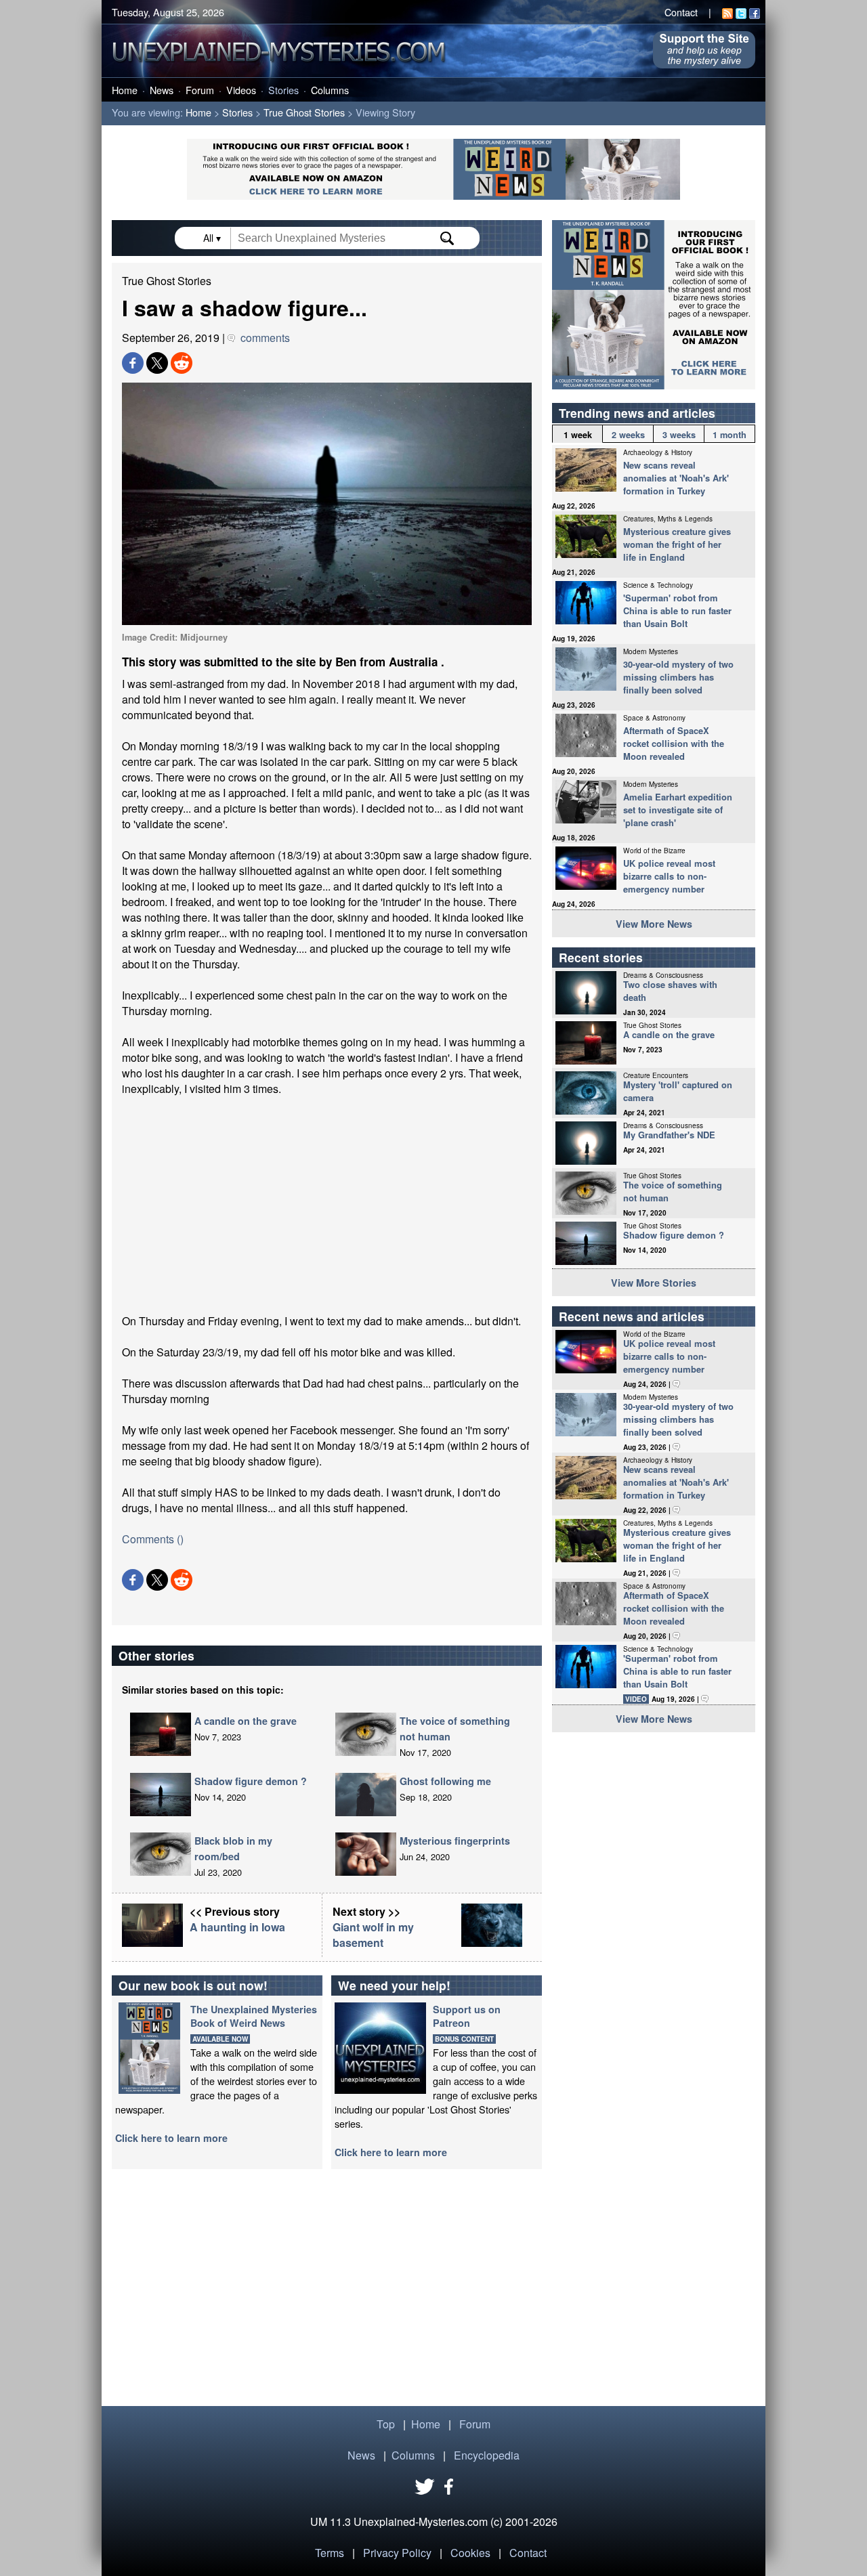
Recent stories (601, 957)
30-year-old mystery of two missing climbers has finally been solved (678, 677)
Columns (330, 90)
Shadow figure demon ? (251, 1781)
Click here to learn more (171, 2138)
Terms (330, 2553)
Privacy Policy (397, 2553)
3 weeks (679, 435)
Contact (681, 12)
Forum (200, 90)
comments (262, 338)
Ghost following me (445, 1781)
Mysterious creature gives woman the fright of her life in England (677, 544)
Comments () (153, 1539)
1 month (729, 435)
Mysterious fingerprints (455, 1841)
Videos (241, 90)
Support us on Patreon (467, 2016)
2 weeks (628, 435)
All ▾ (213, 238)
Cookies (470, 2553)
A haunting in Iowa (237, 1927)
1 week (578, 435)
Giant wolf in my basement (373, 1935)
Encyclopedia (487, 2455)
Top (386, 2424)
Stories (283, 90)
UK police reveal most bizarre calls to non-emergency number (669, 876)
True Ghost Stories (304, 112)
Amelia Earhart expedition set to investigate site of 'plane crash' (678, 810)
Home (125, 90)
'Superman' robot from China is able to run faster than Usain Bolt (677, 610)
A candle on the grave (246, 1721)
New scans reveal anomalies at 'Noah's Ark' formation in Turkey (676, 478)
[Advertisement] (327, 1205)
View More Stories (654, 1283)
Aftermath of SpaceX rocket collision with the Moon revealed (674, 743)
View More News (654, 924)
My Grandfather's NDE (669, 1135)
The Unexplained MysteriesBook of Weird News (254, 2016)
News (162, 90)
